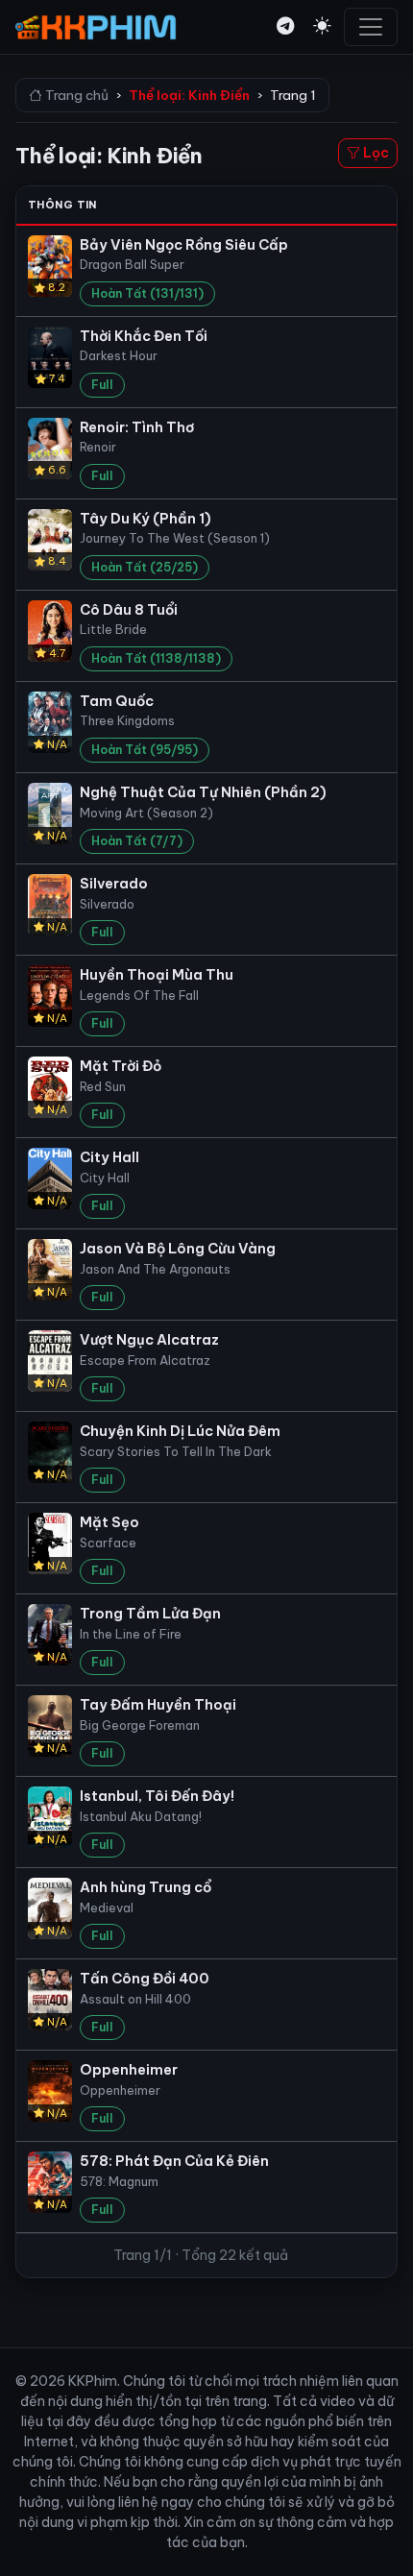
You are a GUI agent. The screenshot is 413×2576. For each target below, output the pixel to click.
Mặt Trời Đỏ (121, 1066)
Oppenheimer (129, 2070)
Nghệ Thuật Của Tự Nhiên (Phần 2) (203, 792)
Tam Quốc (117, 701)
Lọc (375, 153)
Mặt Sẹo (109, 1522)
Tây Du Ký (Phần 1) (146, 519)
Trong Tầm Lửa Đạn (150, 1614)
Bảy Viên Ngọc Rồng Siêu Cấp (184, 245)
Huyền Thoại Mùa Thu (157, 975)
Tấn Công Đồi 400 (145, 1979)
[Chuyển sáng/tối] (322, 26)
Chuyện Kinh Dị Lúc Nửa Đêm (180, 1431)
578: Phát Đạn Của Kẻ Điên (174, 2161)
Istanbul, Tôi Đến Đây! (157, 1796)
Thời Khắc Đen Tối (144, 336)
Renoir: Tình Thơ (137, 427)
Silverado (114, 884)
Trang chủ (75, 95)
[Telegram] (285, 26)
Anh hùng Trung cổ (146, 1887)
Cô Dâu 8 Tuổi (129, 610)
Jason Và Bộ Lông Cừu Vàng (178, 1249)
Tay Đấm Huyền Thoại (158, 1705)
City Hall (109, 1157)
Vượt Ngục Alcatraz (149, 1340)
